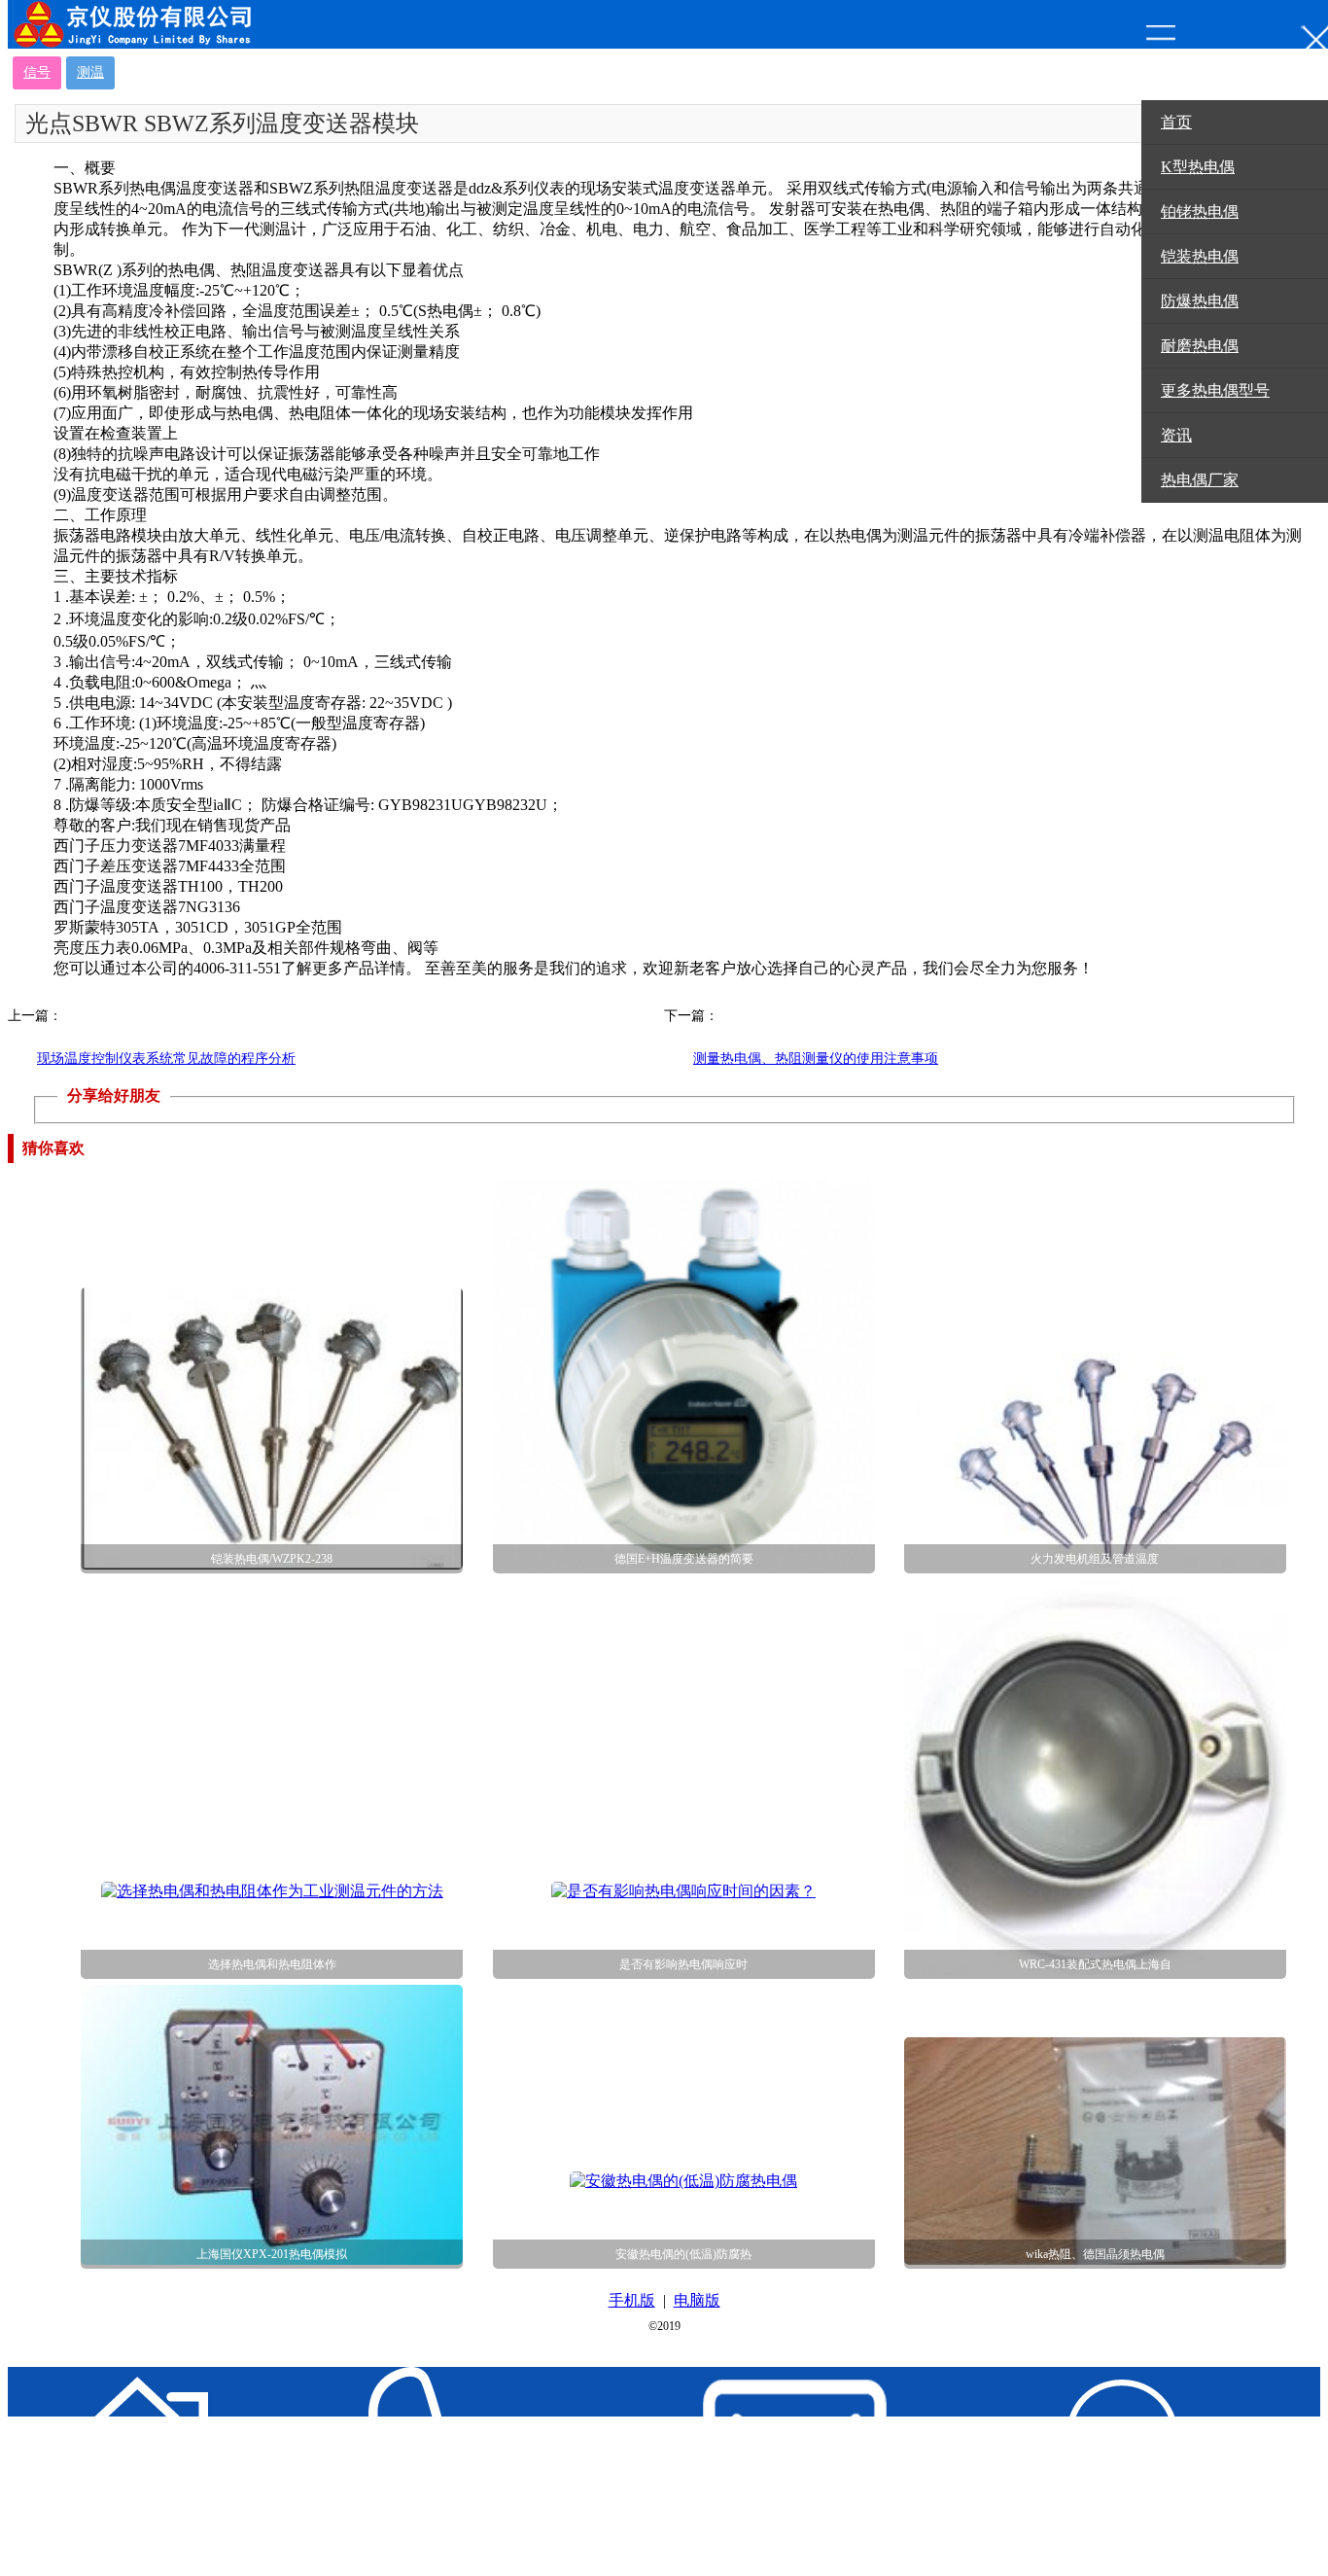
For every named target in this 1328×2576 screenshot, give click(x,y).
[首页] (82, 2471)
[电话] (410, 2471)
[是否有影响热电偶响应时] (683, 1891)
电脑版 (697, 2300)
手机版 (632, 2300)
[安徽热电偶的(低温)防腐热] (683, 2181)
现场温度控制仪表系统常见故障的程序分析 (166, 1059)
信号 (37, 72)
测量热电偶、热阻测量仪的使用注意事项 (816, 1059)
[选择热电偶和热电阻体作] (272, 1891)
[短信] (738, 2471)
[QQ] (1066, 2471)
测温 (90, 72)
